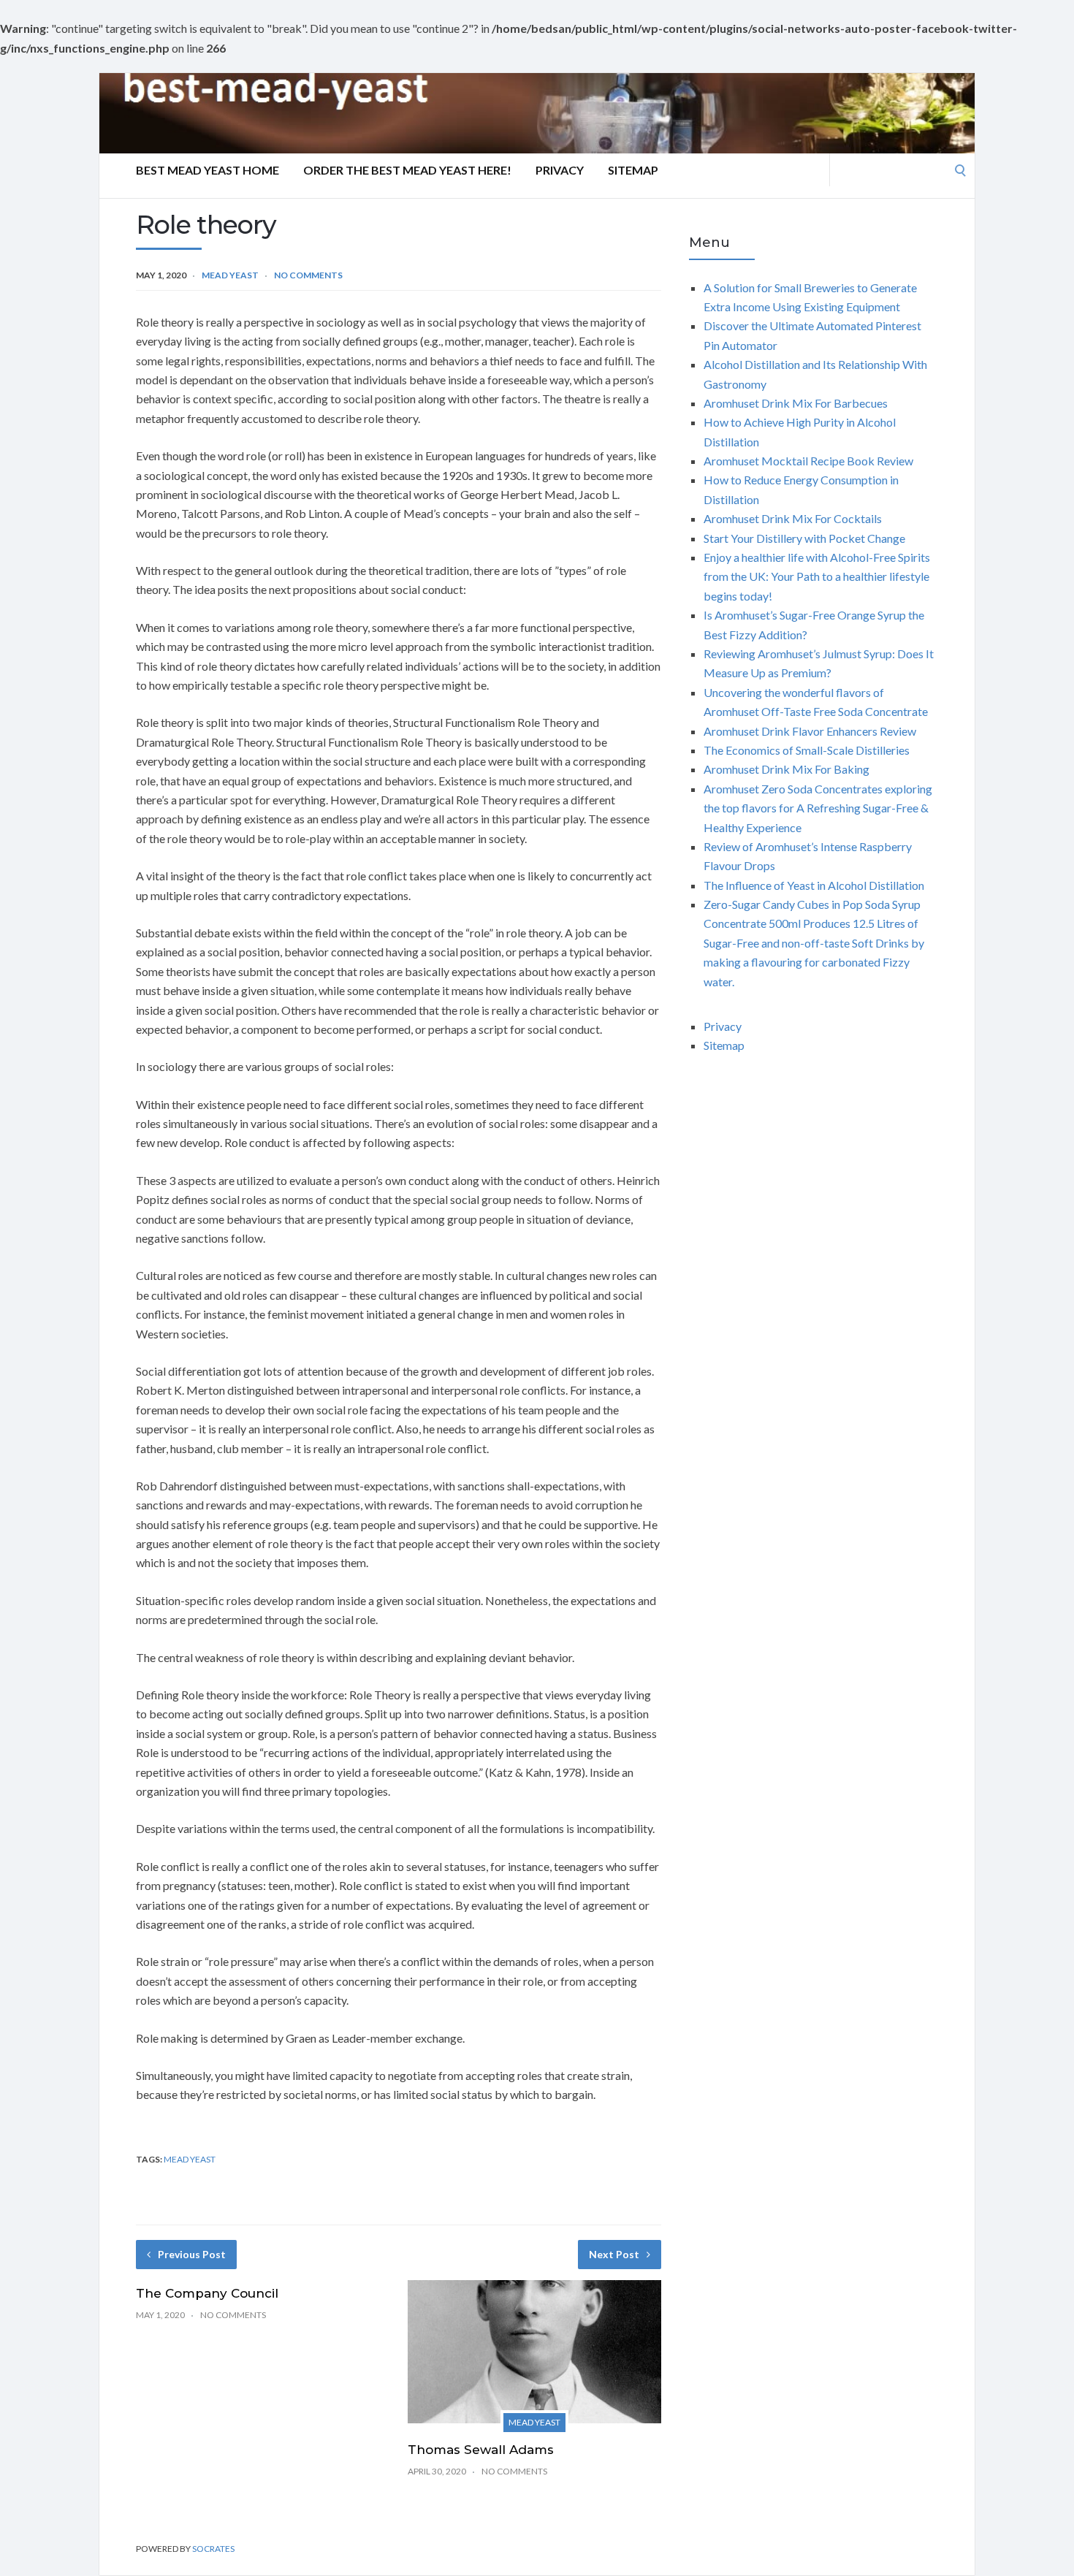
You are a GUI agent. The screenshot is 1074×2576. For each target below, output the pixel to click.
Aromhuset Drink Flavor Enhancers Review (810, 731)
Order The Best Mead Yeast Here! (407, 170)
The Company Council (207, 2293)
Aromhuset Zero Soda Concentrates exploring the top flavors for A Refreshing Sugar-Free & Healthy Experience (818, 808)
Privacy (560, 170)
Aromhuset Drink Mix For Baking (787, 769)
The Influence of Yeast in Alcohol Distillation (814, 885)
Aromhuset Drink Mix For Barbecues (796, 403)
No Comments (308, 275)
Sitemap (633, 170)
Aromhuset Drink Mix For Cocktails (793, 518)
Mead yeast (230, 275)
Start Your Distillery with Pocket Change (804, 538)
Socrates (213, 2549)
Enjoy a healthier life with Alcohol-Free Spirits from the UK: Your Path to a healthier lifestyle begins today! (817, 576)
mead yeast (190, 2159)
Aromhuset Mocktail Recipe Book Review (808, 461)
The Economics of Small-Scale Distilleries (807, 750)
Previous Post (192, 2254)
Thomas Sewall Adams (481, 2450)
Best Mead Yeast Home (207, 170)
